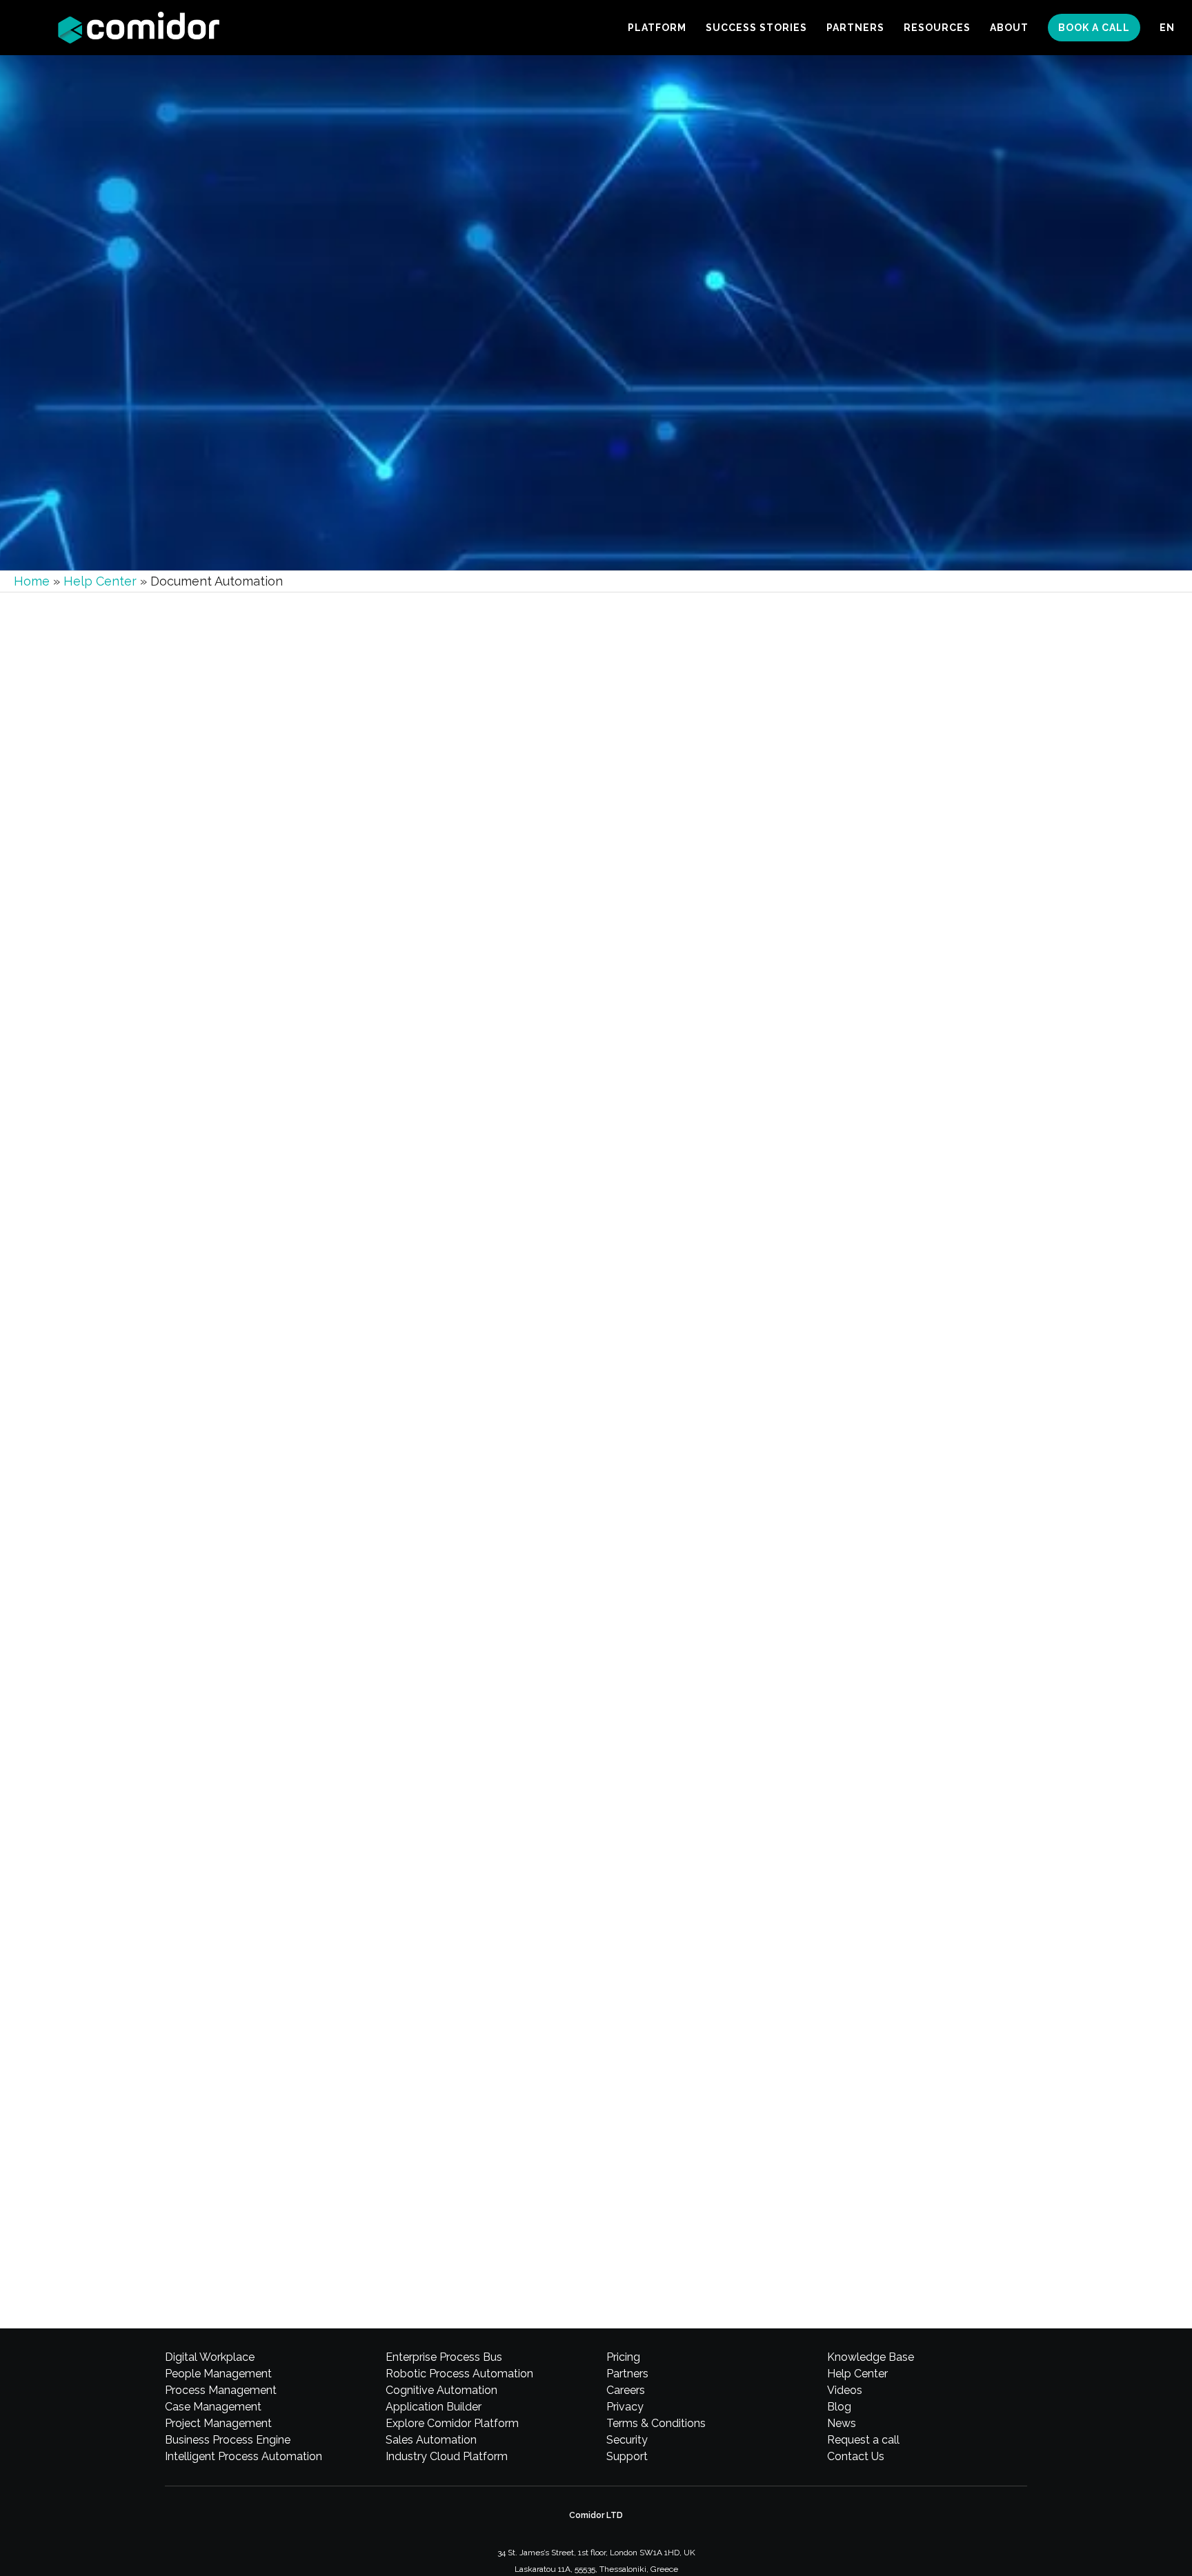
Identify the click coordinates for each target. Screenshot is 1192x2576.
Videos (845, 2390)
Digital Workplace (210, 2357)
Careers (626, 2390)
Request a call (863, 2440)
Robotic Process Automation (459, 2374)
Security (627, 2440)
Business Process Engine (228, 2440)
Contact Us (856, 2456)
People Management (218, 2374)
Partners (627, 2374)
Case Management (213, 2407)
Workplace (222, 1329)
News (842, 2423)
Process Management (221, 2390)
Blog (839, 2407)
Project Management (218, 2423)
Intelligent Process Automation (244, 2456)
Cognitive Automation (441, 2390)
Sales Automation (431, 2440)
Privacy (625, 2407)
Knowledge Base (871, 2357)
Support (627, 2456)
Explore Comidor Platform (452, 2423)
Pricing (623, 2357)
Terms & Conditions (656, 2423)
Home (32, 581)
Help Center (100, 581)
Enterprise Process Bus (444, 2357)
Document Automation (289, 1329)
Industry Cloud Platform (447, 2456)
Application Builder (434, 2407)
